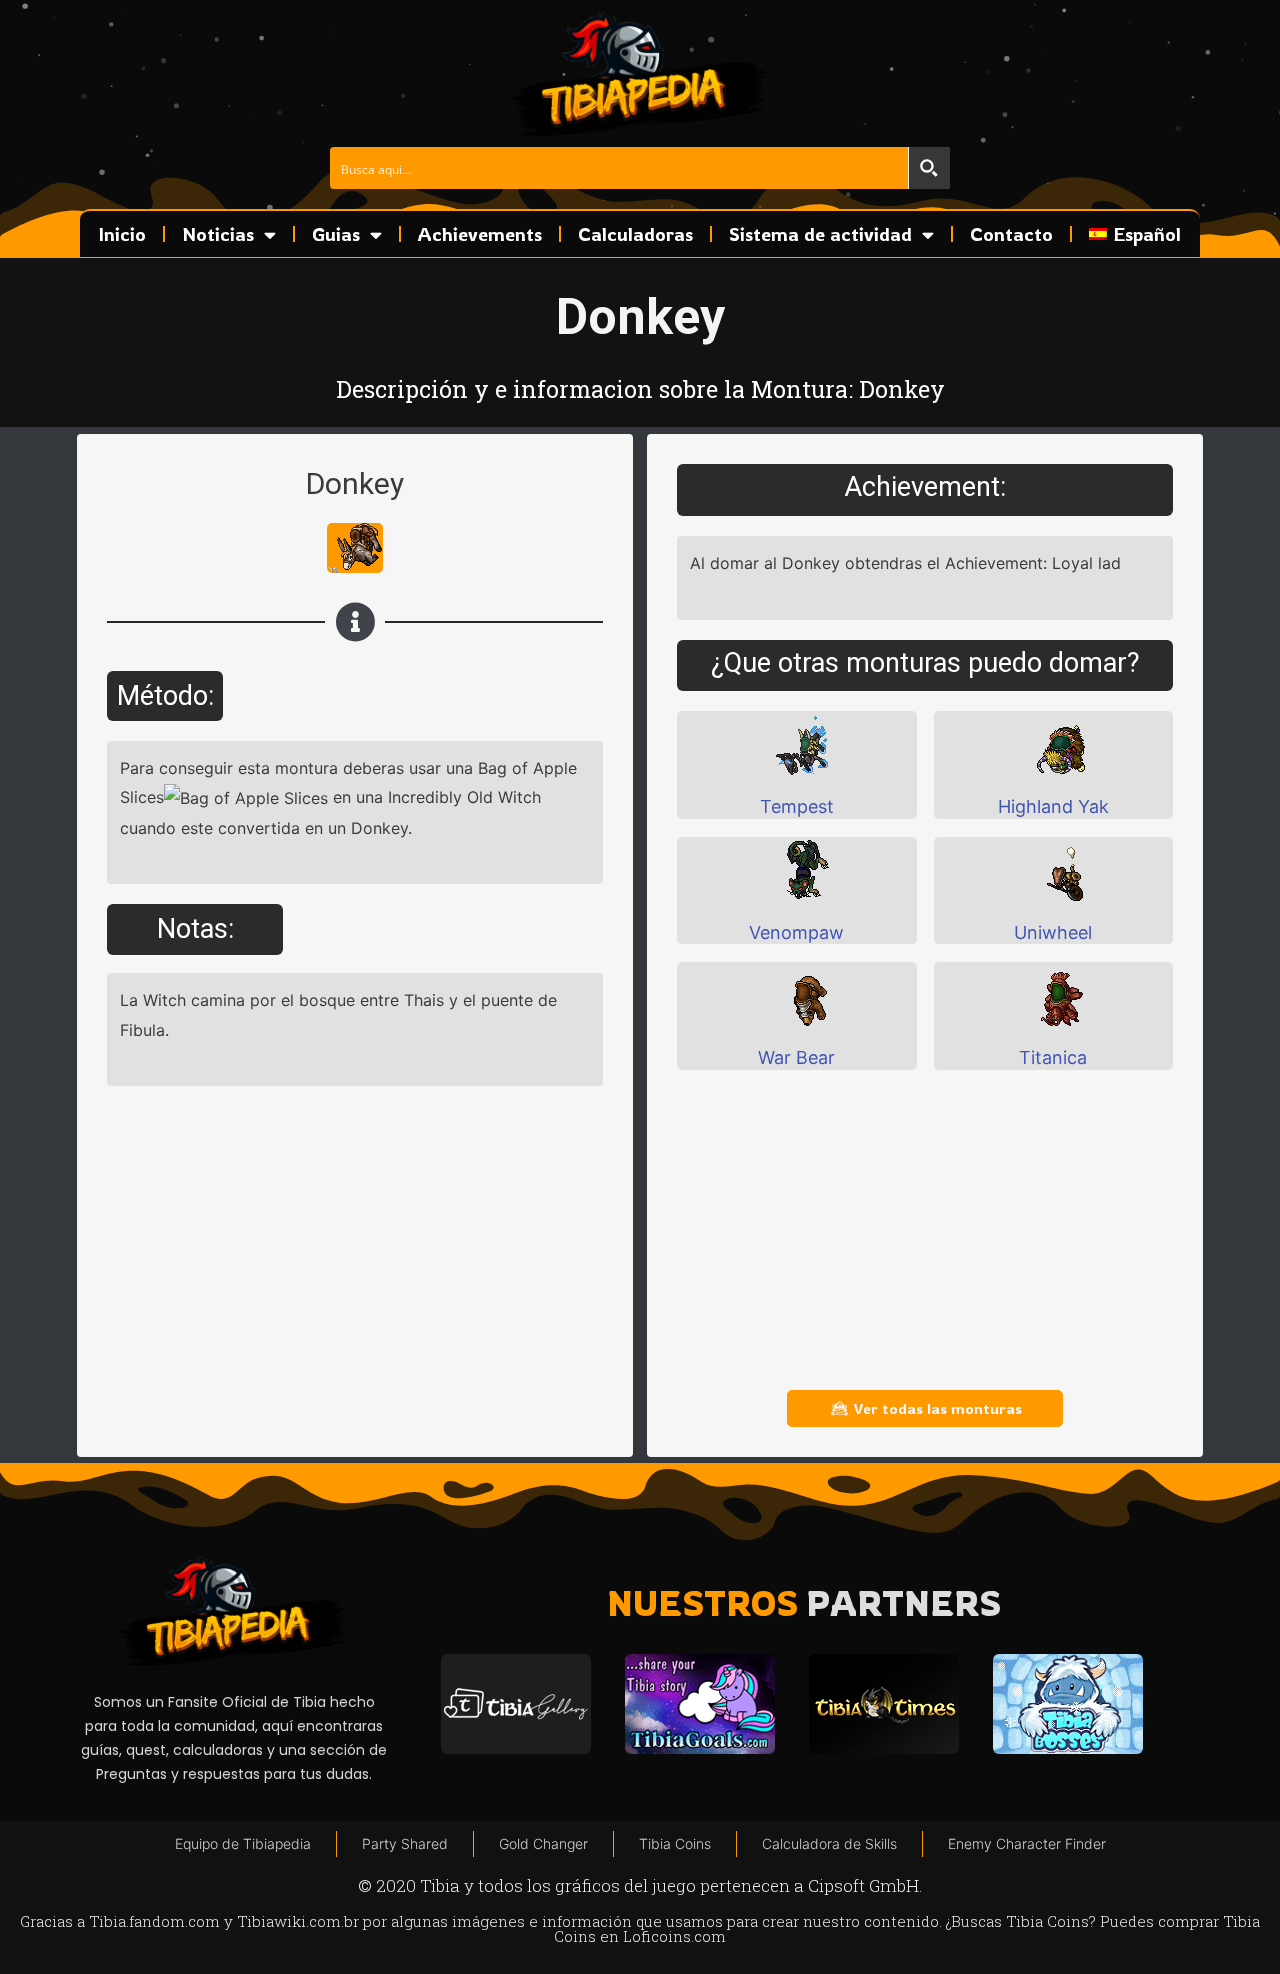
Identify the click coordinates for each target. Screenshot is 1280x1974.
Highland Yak (1053, 806)
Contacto (1011, 234)
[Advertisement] (925, 1230)
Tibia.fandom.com (154, 1921)
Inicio (122, 234)
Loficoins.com (674, 1936)
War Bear (796, 1057)
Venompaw (796, 932)
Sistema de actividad (820, 234)
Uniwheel (1053, 932)
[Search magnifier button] (929, 168)
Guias (336, 234)
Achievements (480, 234)
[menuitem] (1135, 234)
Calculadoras (635, 234)
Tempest (797, 806)
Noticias (218, 234)
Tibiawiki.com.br (298, 1921)
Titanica (1053, 1057)
